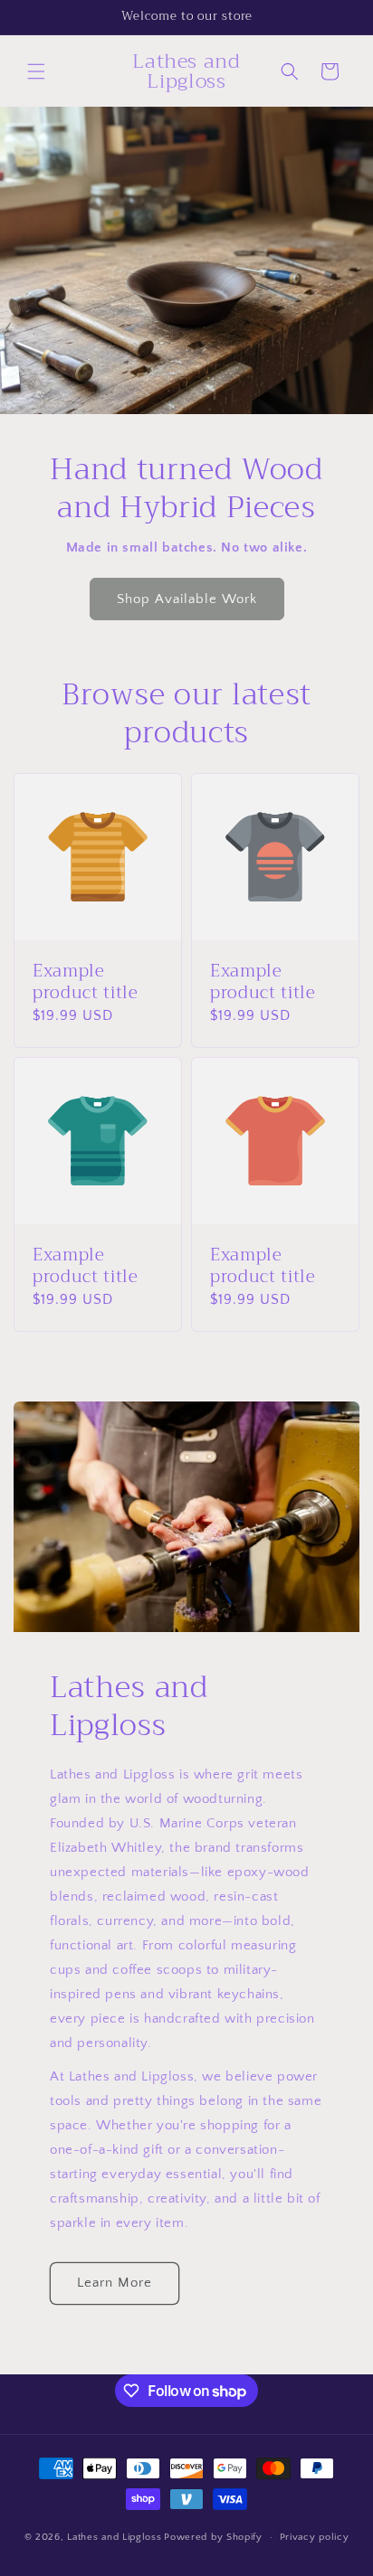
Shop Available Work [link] (187, 599)
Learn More (115, 2283)
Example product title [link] (86, 983)
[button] (36, 71)
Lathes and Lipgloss (114, 2537)
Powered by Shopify (213, 2537)
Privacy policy (315, 2537)
